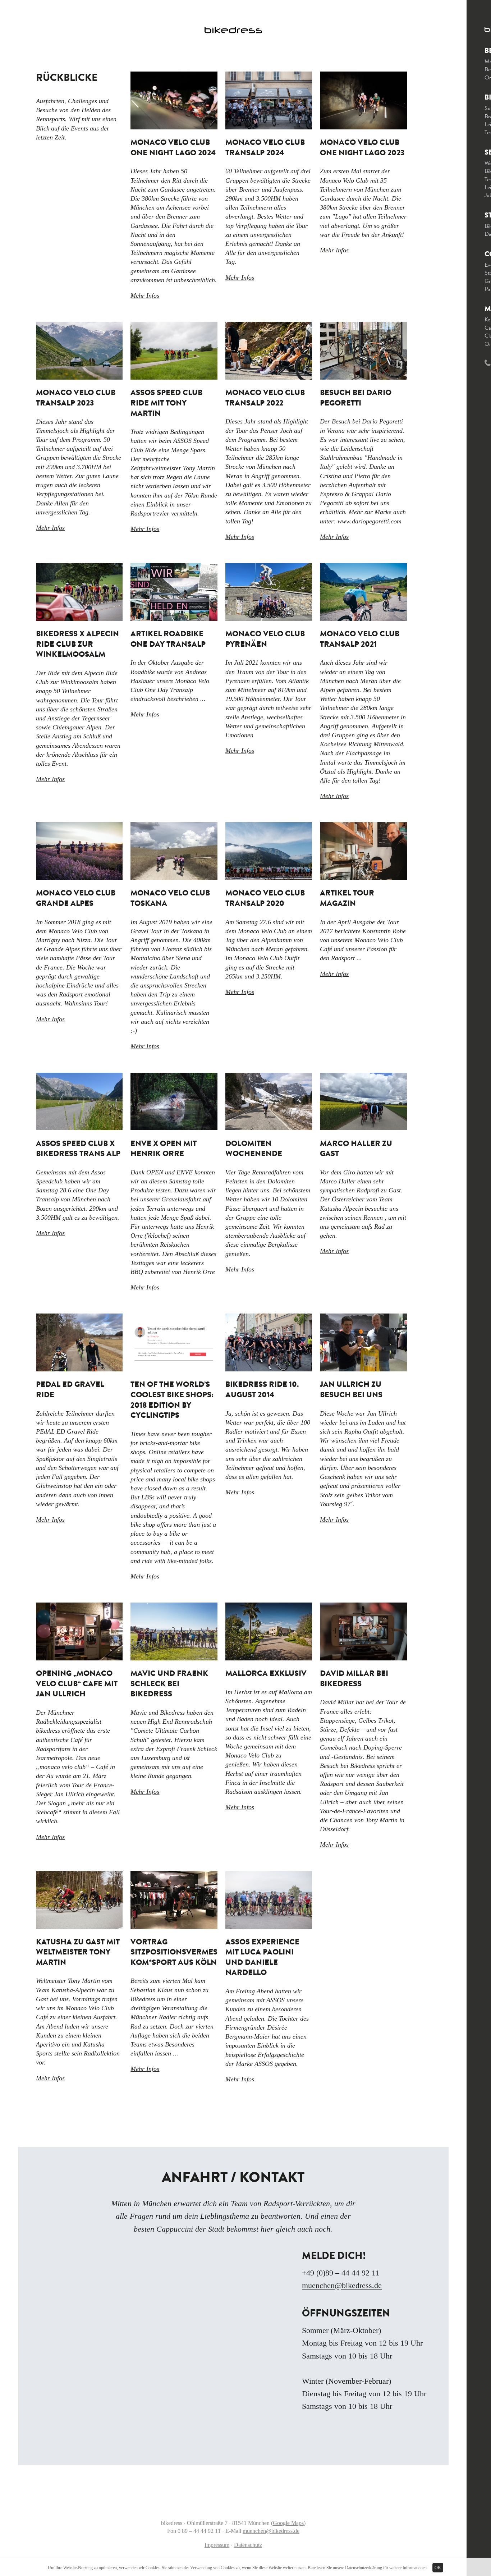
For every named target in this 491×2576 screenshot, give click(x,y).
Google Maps (288, 2523)
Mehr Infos (145, 295)
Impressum (217, 2545)
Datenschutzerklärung (364, 2568)
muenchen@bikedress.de (342, 2285)
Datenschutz (248, 2545)
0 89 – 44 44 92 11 (199, 2531)
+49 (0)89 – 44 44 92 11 (341, 2273)
